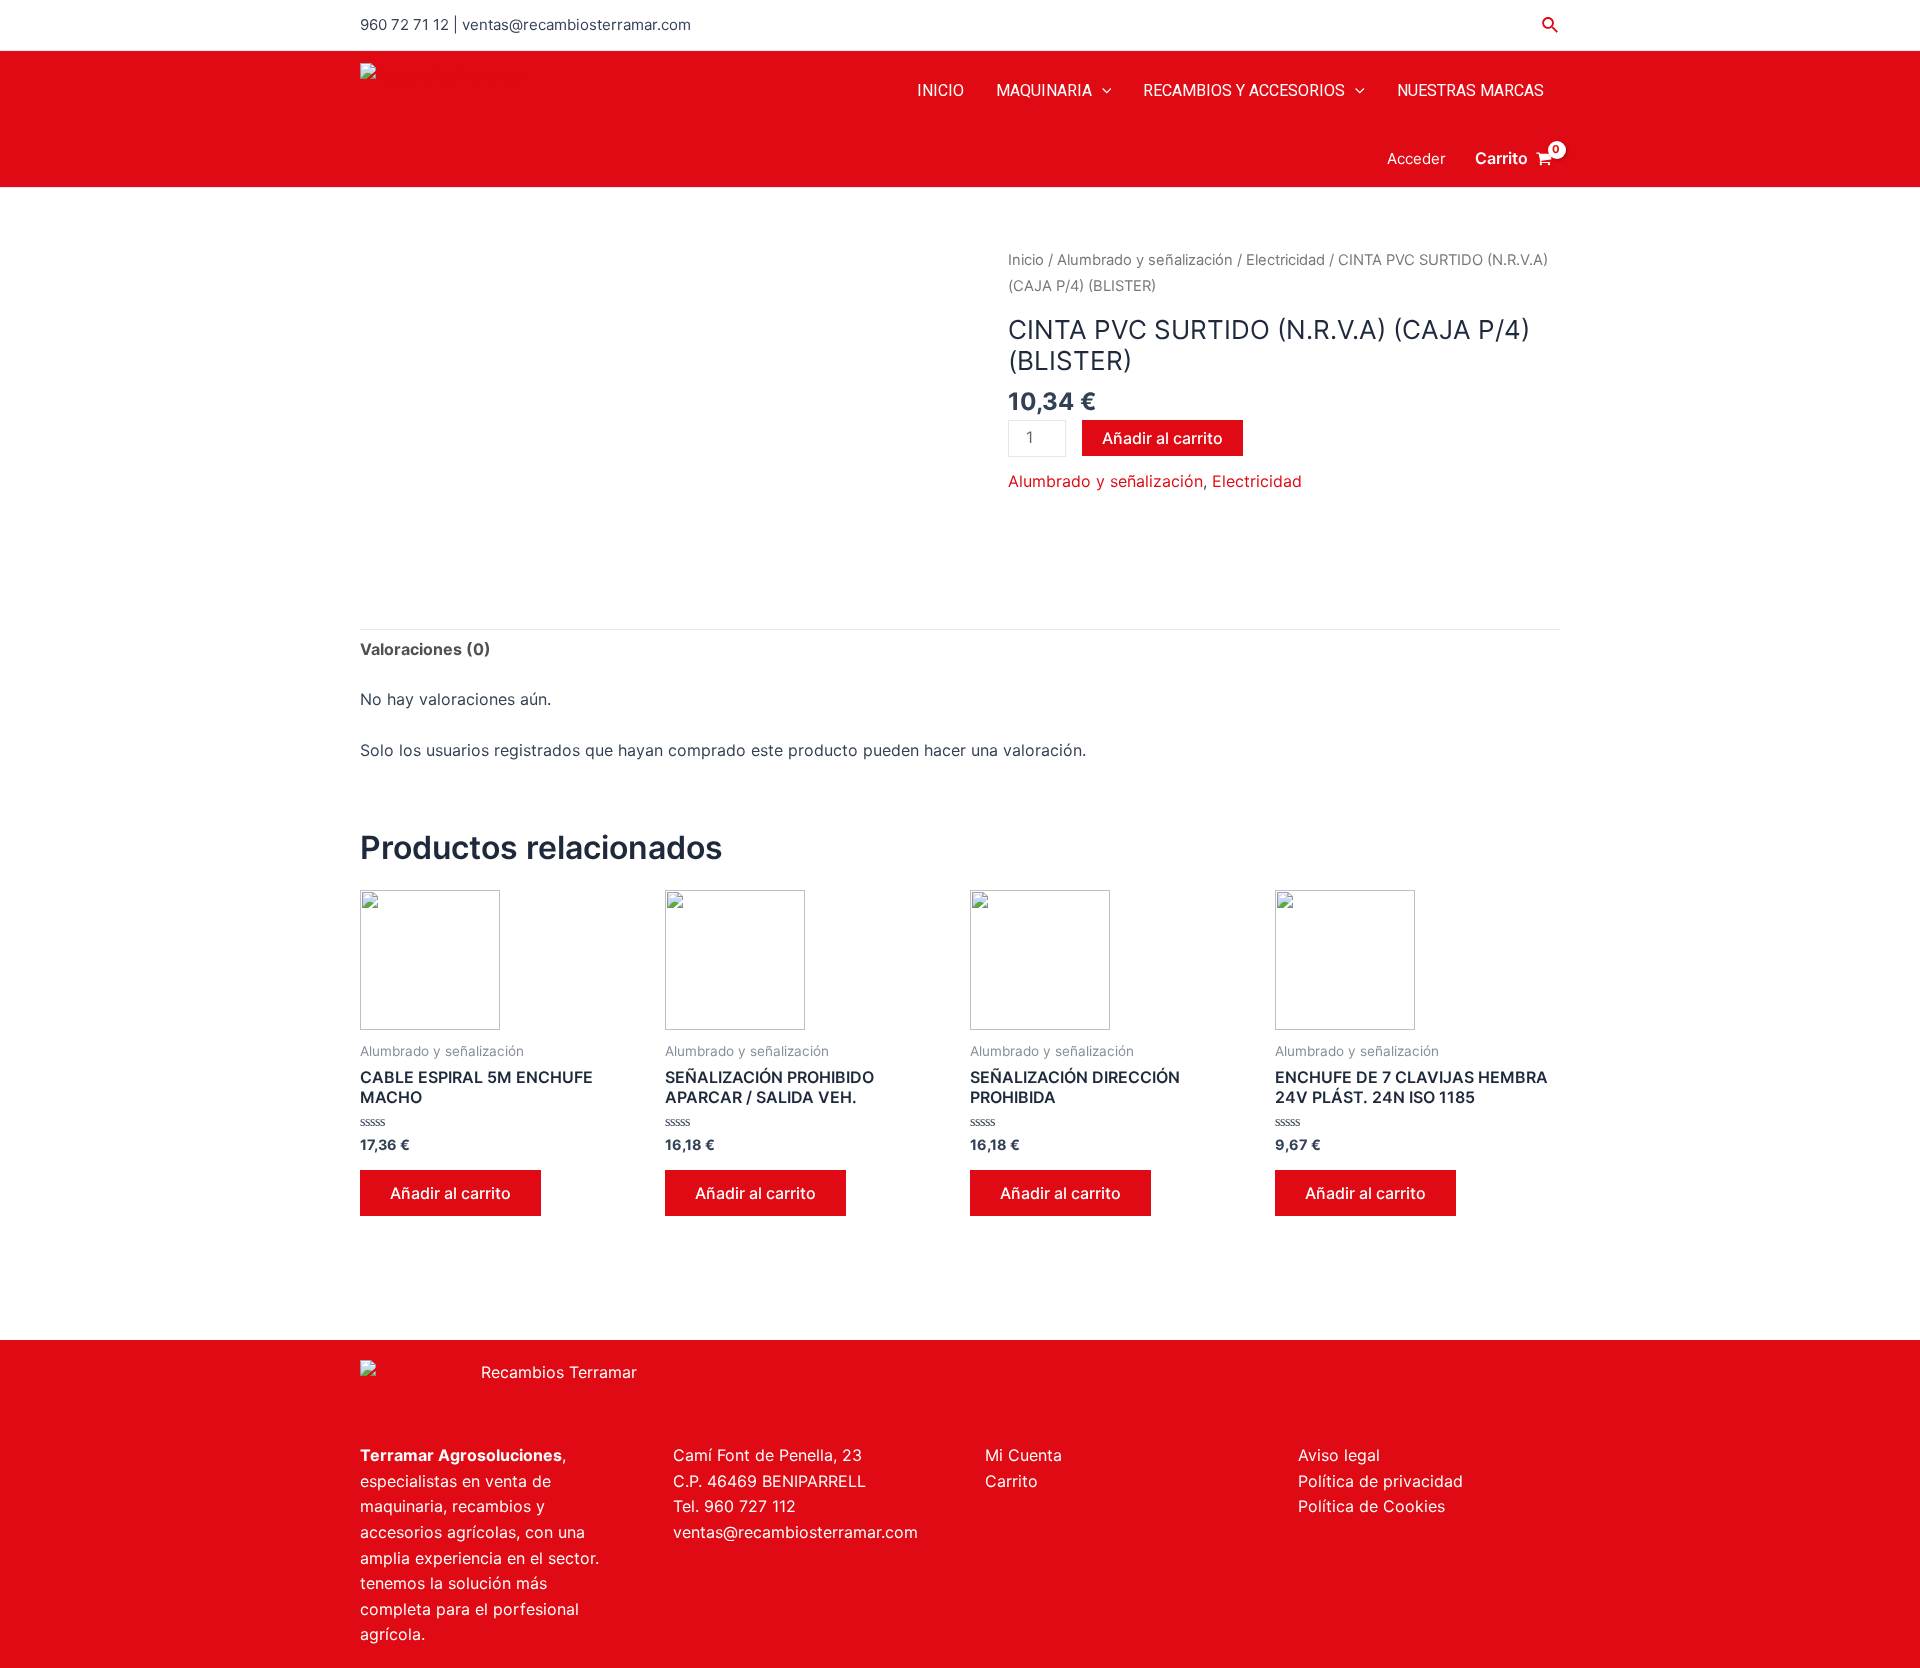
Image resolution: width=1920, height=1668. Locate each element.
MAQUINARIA (1044, 90)
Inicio (1026, 260)
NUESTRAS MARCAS (1470, 90)
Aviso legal (1339, 1455)
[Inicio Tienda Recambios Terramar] (647, 1391)
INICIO (940, 90)
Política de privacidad (1380, 1481)
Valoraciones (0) (425, 649)
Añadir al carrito (1162, 438)
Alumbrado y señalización (1145, 260)
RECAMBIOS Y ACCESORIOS (1244, 90)
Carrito (1011, 1481)
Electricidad (1285, 260)
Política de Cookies (1371, 1506)
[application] (1102, 91)
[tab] (425, 650)
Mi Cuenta (1023, 1455)
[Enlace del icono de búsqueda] (1551, 25)
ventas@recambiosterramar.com (795, 1532)
